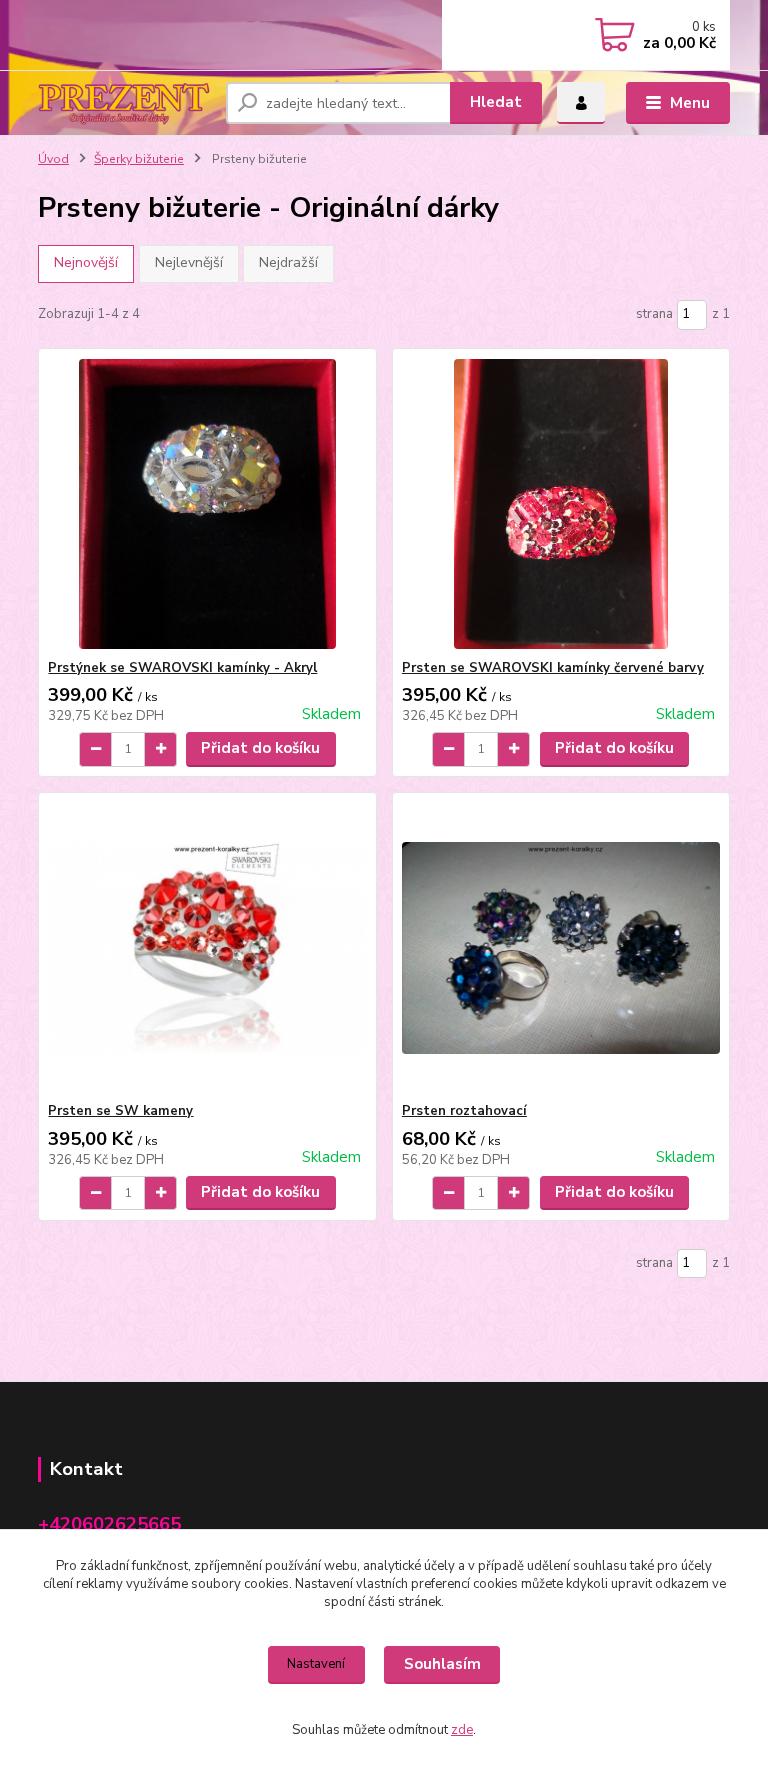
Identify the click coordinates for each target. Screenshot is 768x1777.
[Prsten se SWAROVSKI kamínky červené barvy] (561, 504)
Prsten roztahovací (464, 1111)
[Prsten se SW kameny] (207, 947)
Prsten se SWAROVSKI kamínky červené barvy (553, 668)
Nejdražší (288, 262)
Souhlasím (442, 1664)
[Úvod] (124, 102)
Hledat (496, 102)
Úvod (53, 159)
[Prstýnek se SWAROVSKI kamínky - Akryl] (207, 504)
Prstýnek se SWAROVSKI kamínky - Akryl (182, 668)
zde (462, 1730)
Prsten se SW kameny (120, 1111)
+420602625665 (109, 1524)
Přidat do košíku (260, 748)
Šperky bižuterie (139, 159)
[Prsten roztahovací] (561, 947)
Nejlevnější (189, 262)
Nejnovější (86, 262)
